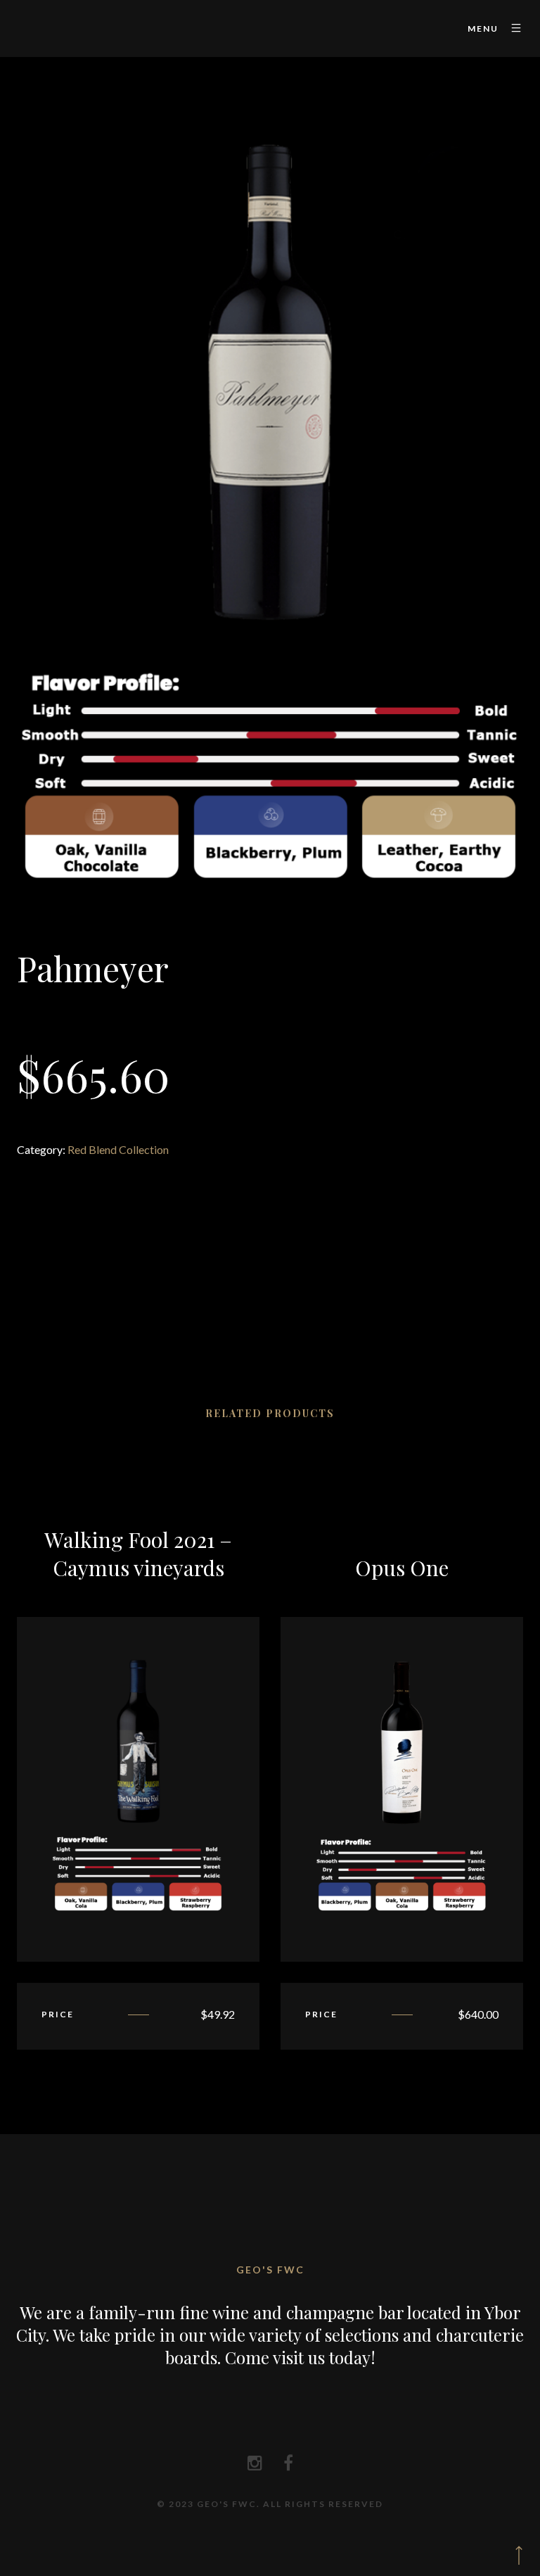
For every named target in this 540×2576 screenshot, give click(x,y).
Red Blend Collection (118, 1149)
